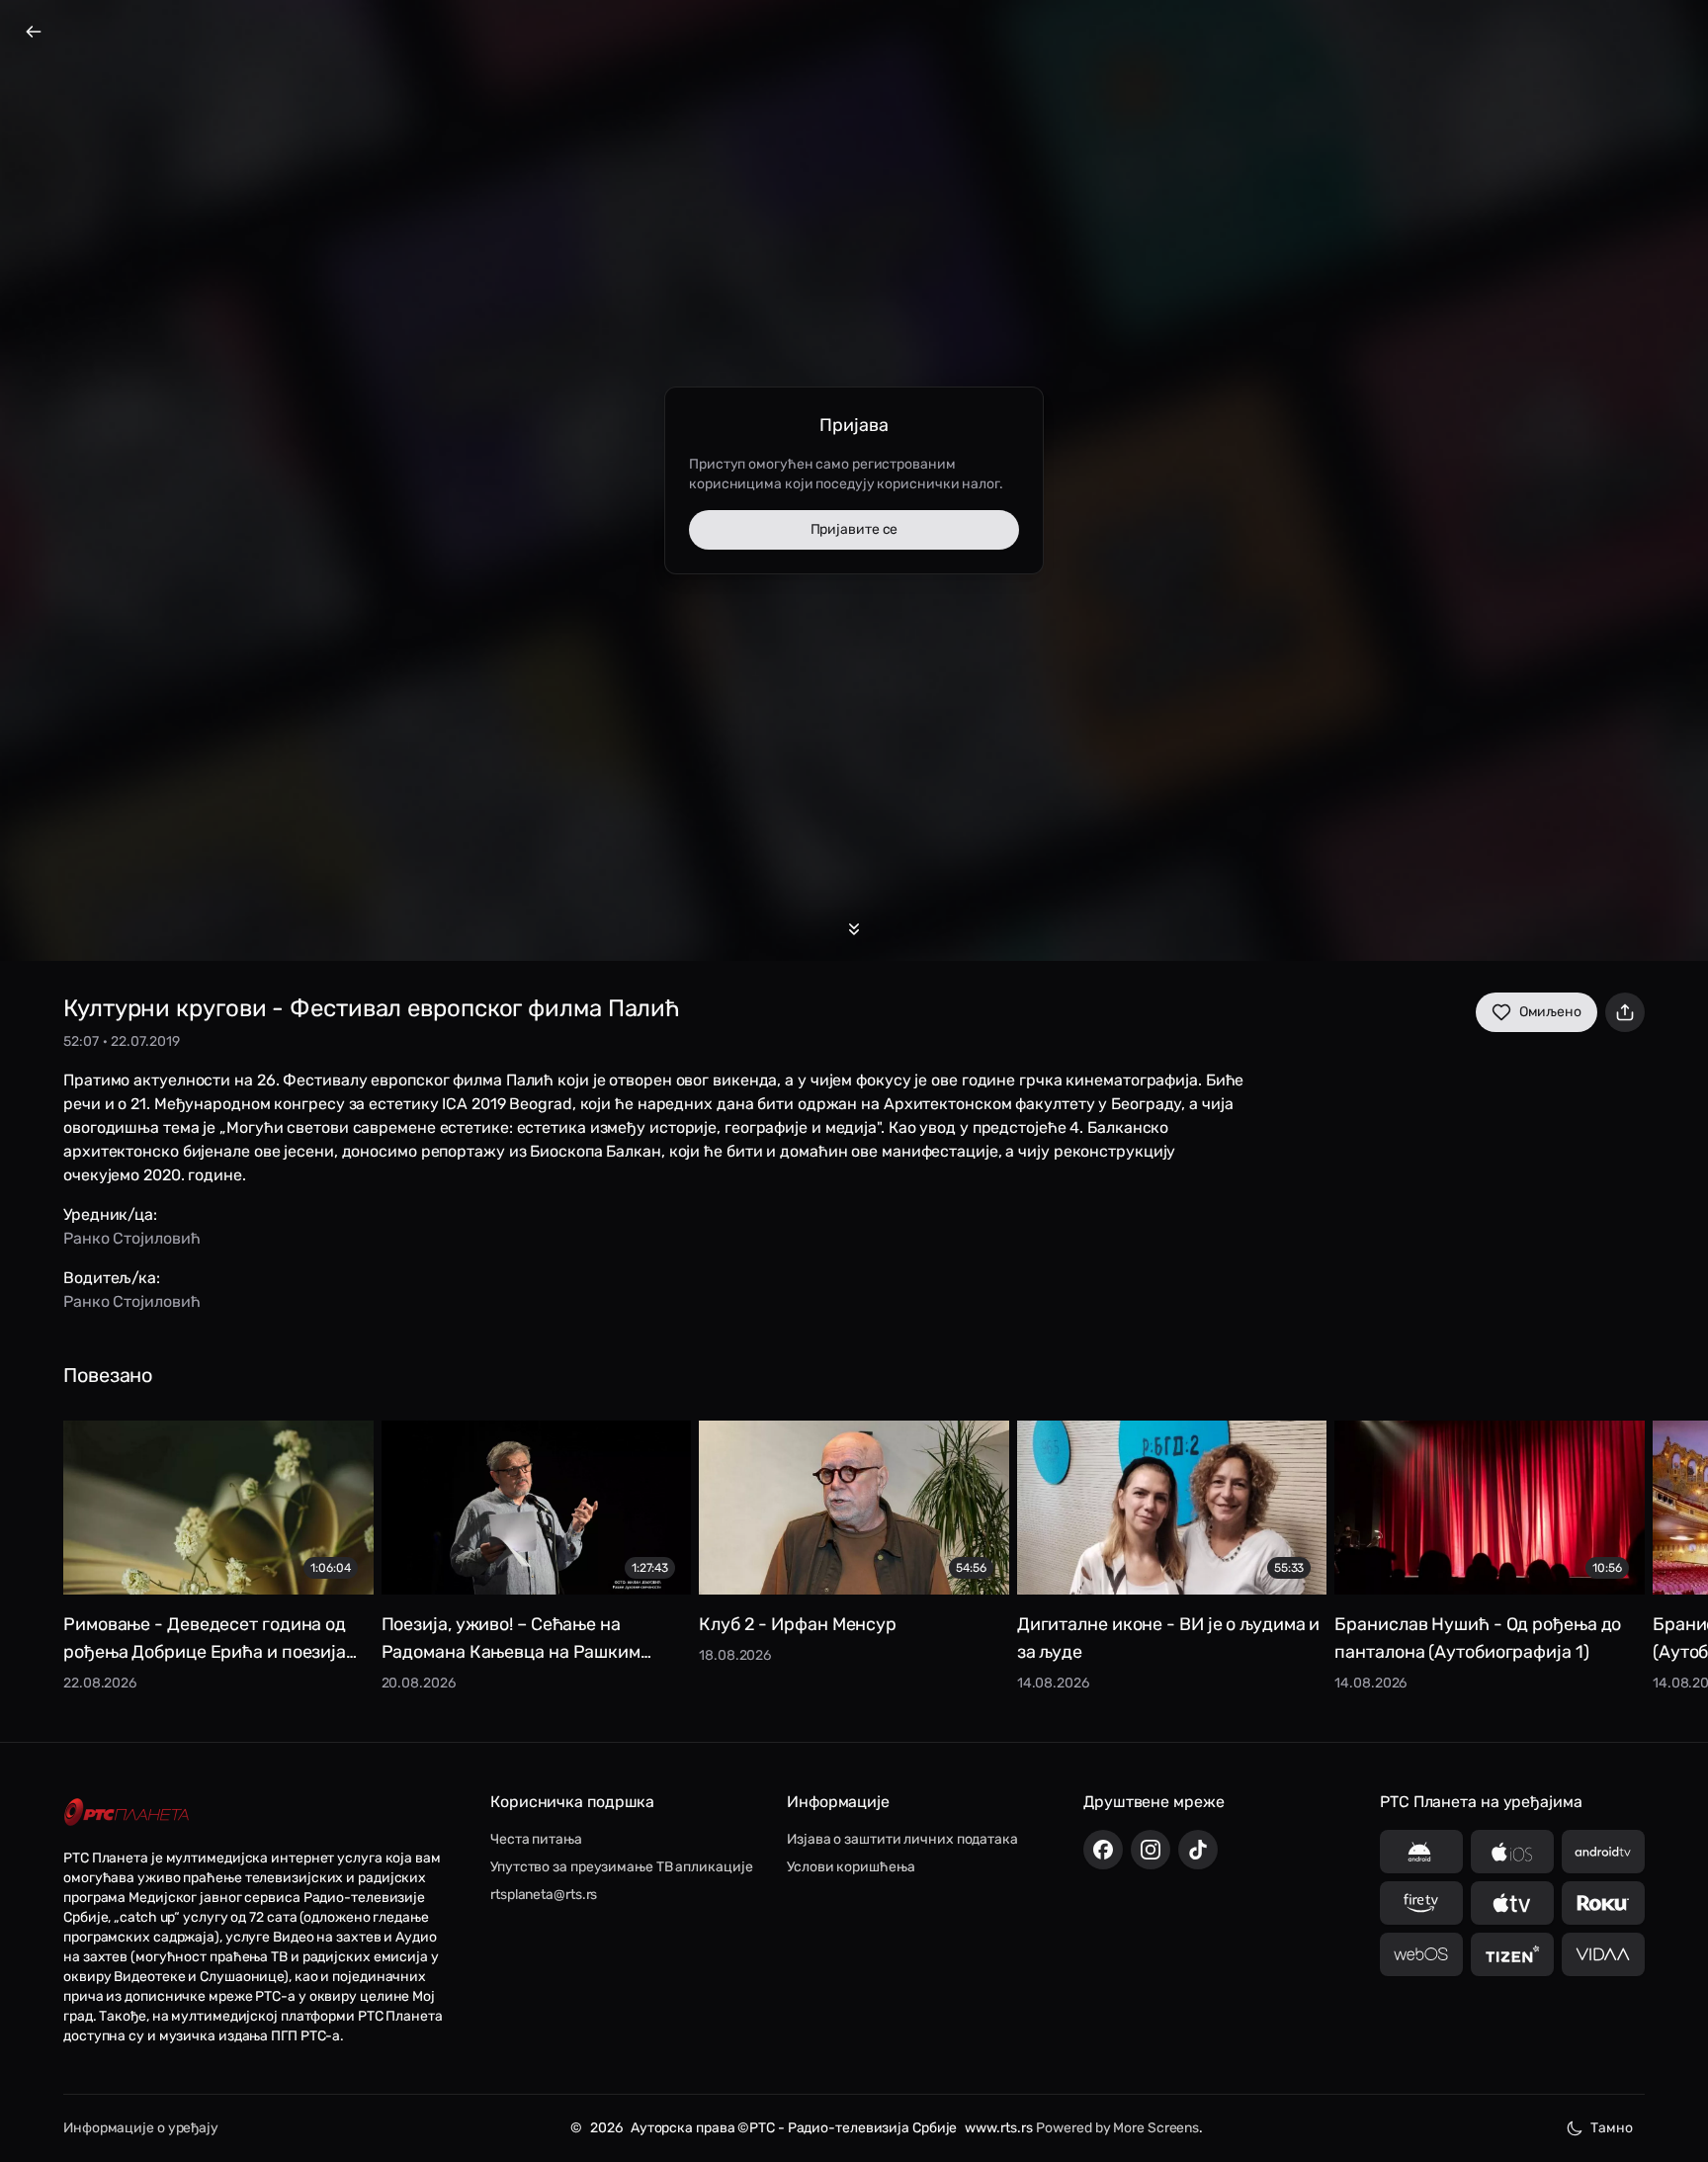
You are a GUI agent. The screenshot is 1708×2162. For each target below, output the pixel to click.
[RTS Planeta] (127, 1812)
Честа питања (536, 1839)
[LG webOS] (1421, 1954)
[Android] (1421, 1852)
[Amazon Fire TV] (1421, 1903)
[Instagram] (1151, 1850)
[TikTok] (1198, 1850)
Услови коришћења (851, 1867)
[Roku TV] (1603, 1903)
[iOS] (1512, 1852)
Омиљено (1550, 1012)
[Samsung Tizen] (1512, 1954)
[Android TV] (1603, 1852)
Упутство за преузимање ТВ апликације (621, 1867)
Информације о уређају (141, 2128)
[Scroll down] (854, 929)
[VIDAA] (1603, 1954)
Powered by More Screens (1117, 2128)
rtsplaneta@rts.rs (544, 1895)
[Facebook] (1103, 1850)
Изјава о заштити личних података (902, 1839)
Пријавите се (854, 529)
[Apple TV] (1512, 1903)
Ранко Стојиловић (131, 1238)
